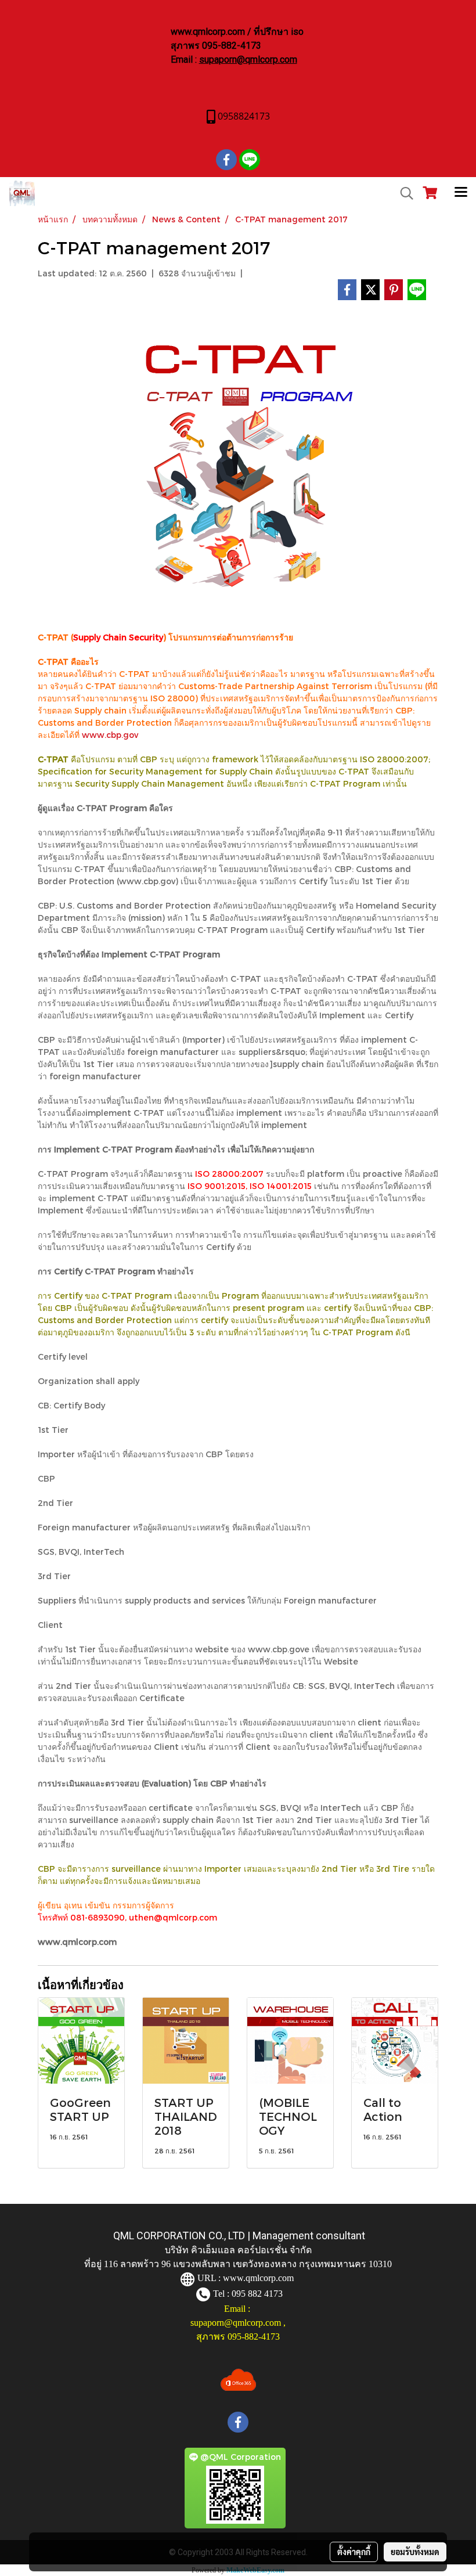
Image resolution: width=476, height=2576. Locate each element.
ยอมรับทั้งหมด (415, 2552)
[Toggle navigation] (461, 193)
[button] (403, 193)
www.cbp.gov (110, 735)
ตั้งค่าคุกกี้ (354, 2552)
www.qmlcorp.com (258, 2278)
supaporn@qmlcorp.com (248, 60)
